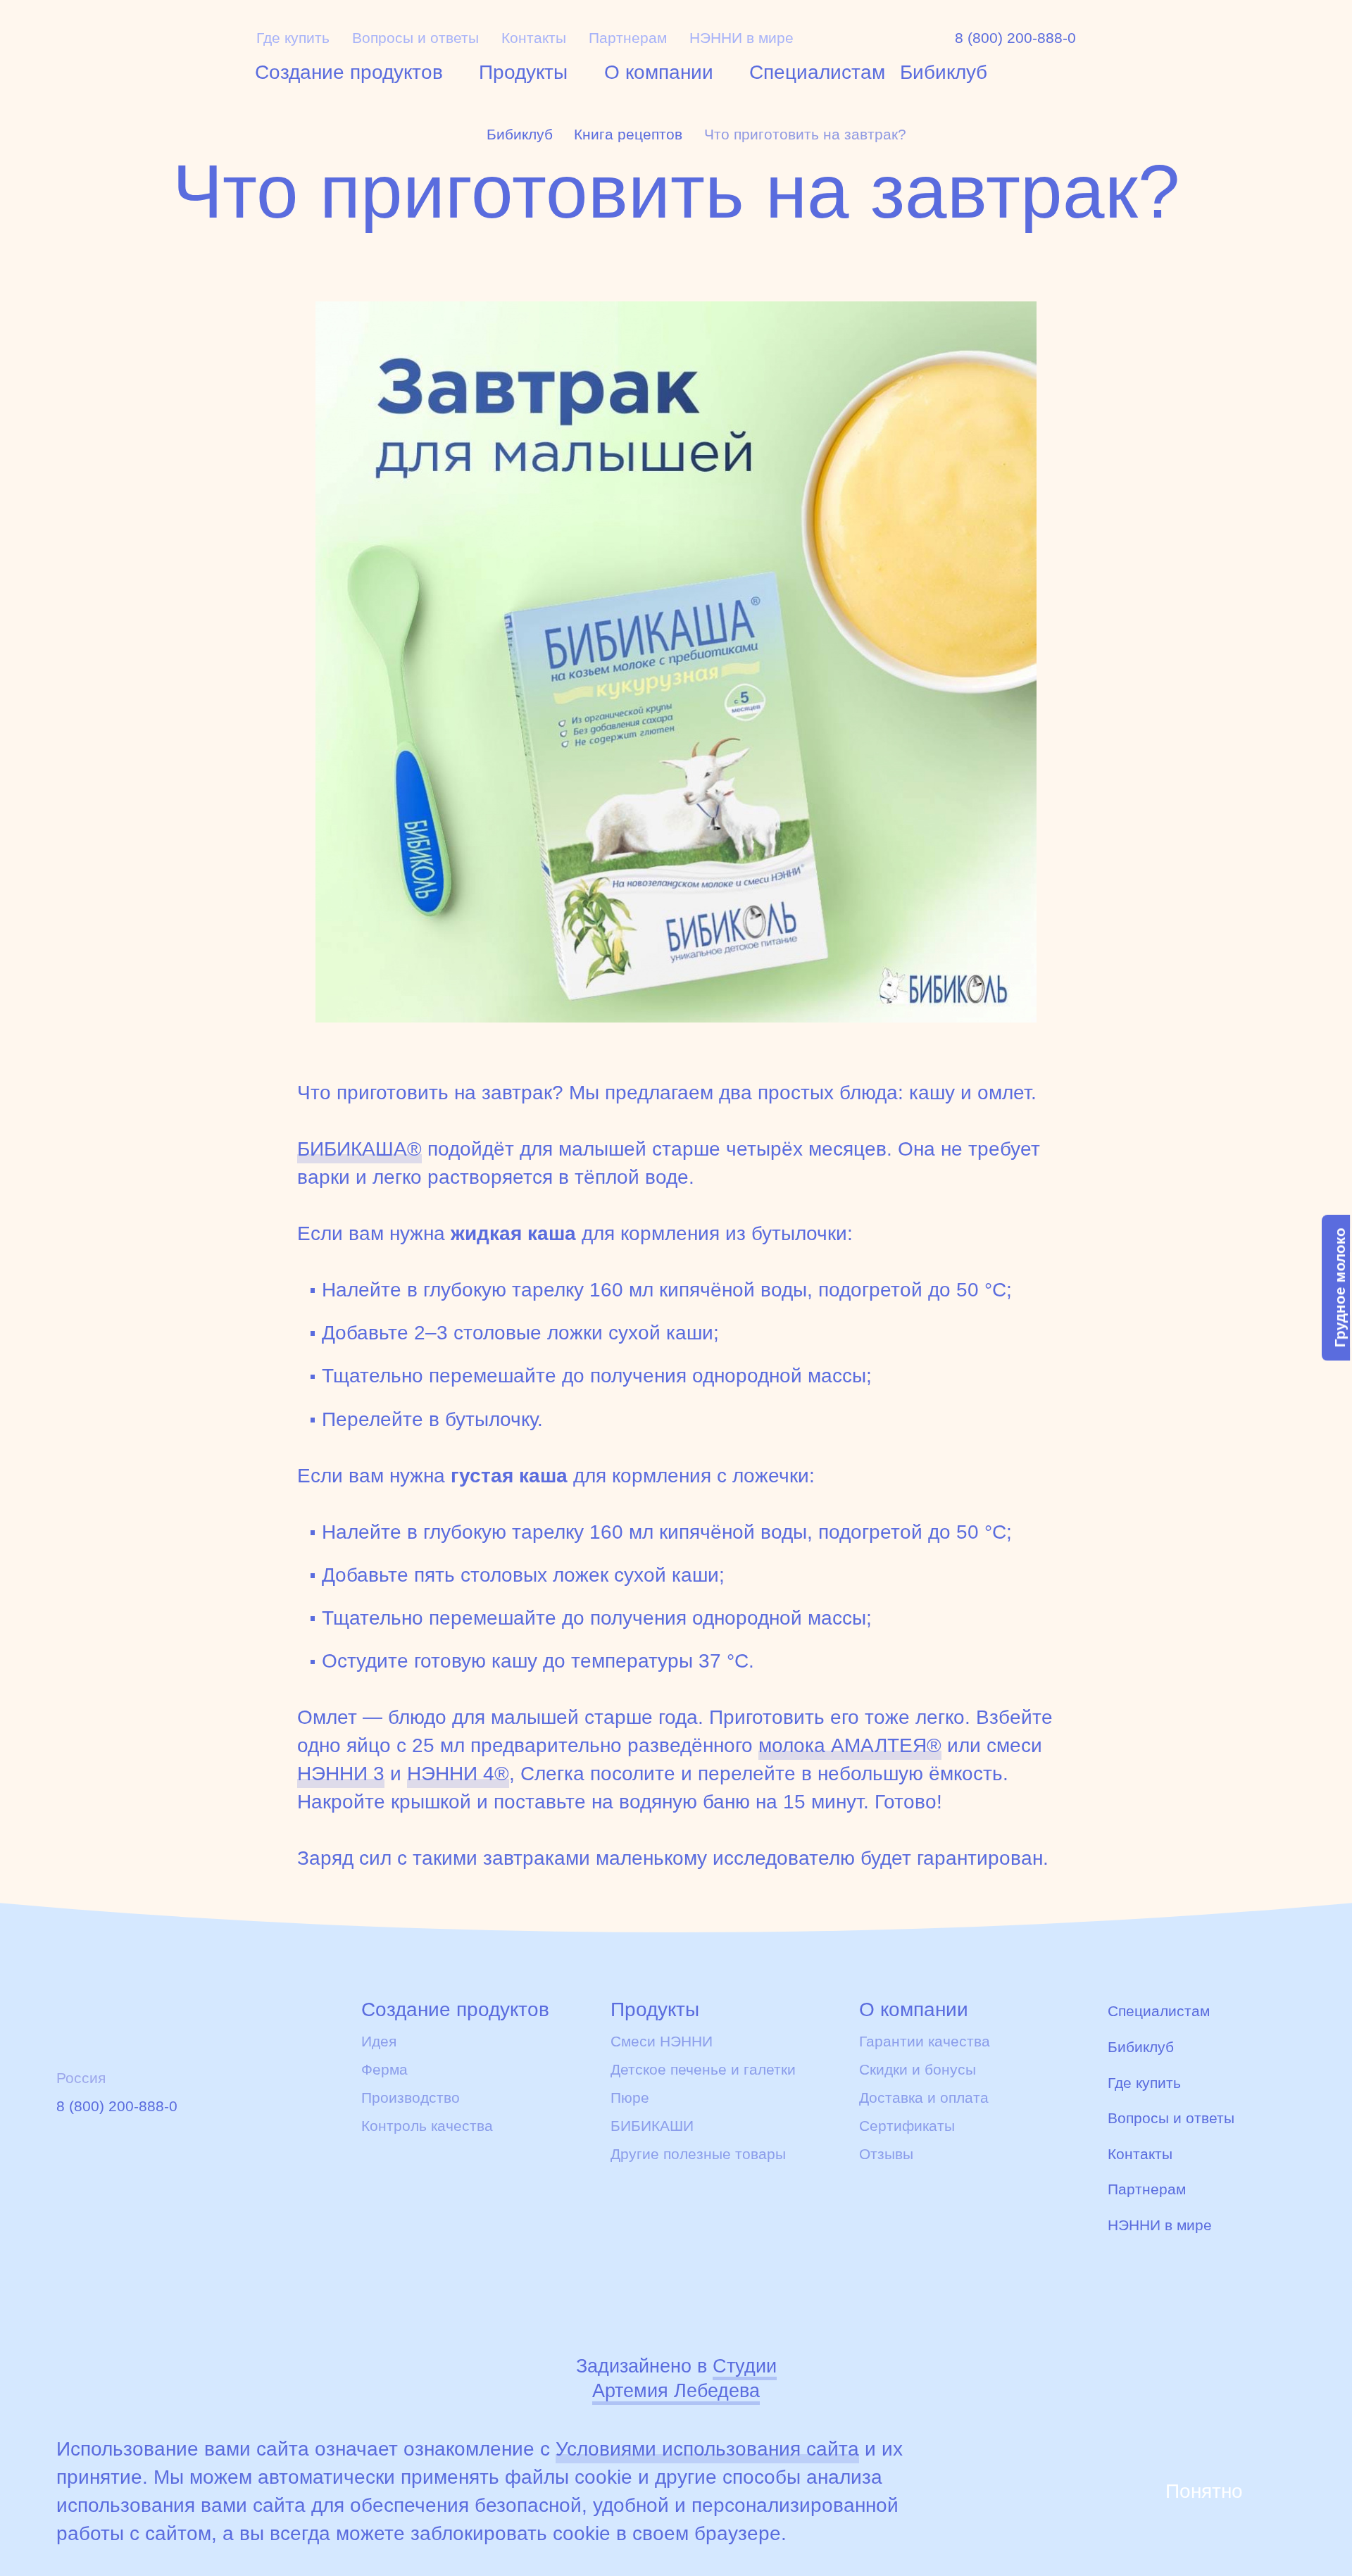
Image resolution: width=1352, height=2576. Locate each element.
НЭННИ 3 (341, 1774)
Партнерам (628, 38)
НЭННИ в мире (741, 38)
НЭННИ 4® (458, 1774)
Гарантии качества (925, 2042)
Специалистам (817, 72)
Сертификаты (907, 2126)
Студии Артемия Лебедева (684, 2378)
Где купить (293, 38)
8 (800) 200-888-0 (1015, 38)
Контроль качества (427, 2126)
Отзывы (886, 2154)
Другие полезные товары (698, 2154)
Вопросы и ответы (415, 38)
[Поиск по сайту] (1279, 45)
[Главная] (138, 51)
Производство (411, 2098)
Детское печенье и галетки (703, 2070)
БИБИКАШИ (652, 2126)
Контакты (534, 38)
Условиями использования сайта (707, 2449)
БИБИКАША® (359, 1149)
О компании (659, 72)
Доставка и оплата (924, 2098)
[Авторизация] (1153, 45)
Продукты (523, 72)
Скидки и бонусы (918, 2070)
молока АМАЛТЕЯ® (850, 1745)
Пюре (630, 2098)
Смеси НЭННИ (662, 2042)
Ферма (384, 2070)
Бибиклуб (944, 72)
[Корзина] (1215, 46)
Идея (379, 2042)
